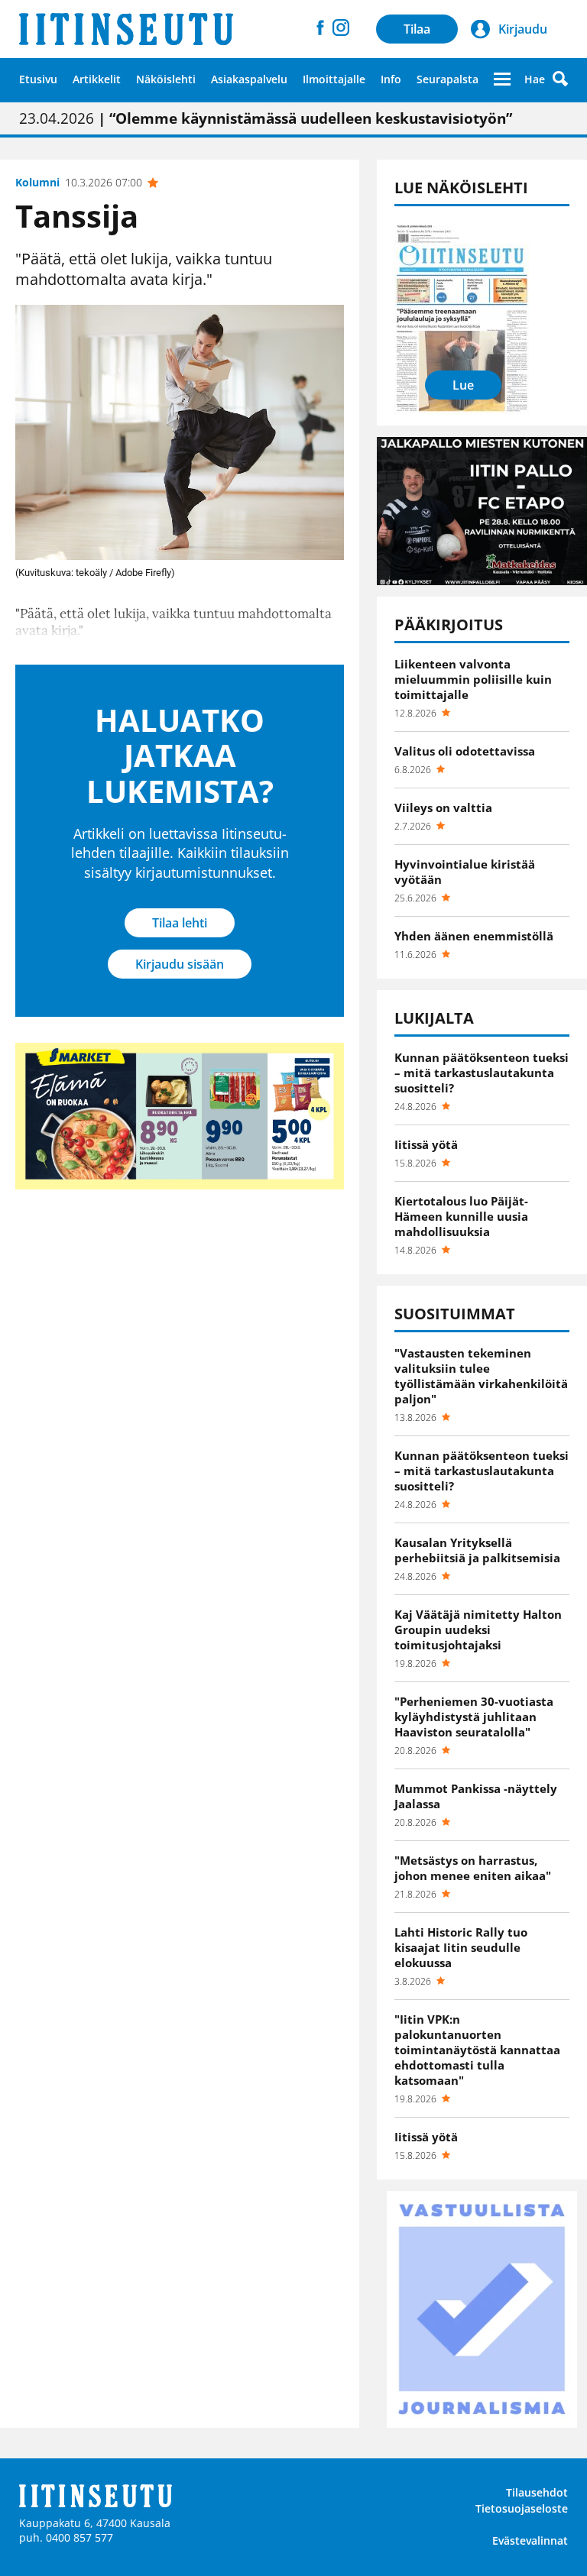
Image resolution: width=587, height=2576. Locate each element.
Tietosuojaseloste (522, 2508)
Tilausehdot (537, 2492)
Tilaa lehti (180, 923)
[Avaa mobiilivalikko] (502, 79)
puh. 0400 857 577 (66, 2537)
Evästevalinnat (530, 2540)
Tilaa (417, 29)
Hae (535, 79)
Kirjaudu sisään (180, 964)
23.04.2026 (266, 118)
